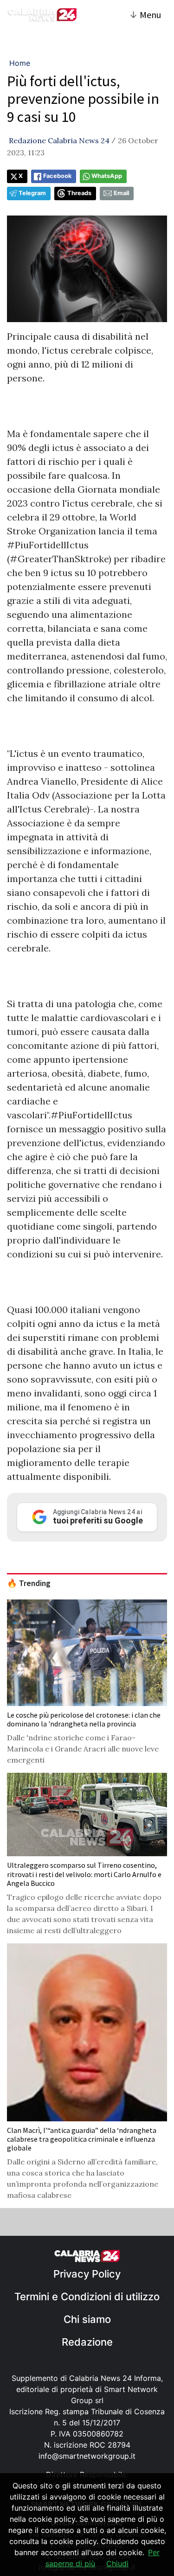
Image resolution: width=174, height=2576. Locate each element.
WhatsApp (107, 176)
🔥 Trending (29, 1583)
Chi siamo (87, 2319)
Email (121, 193)
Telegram (32, 193)
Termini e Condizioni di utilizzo (87, 2297)
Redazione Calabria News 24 (59, 140)
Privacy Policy (87, 2274)
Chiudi (117, 2563)
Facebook (57, 176)
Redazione (87, 2342)
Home (20, 63)
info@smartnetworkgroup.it (87, 2456)
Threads (79, 193)
